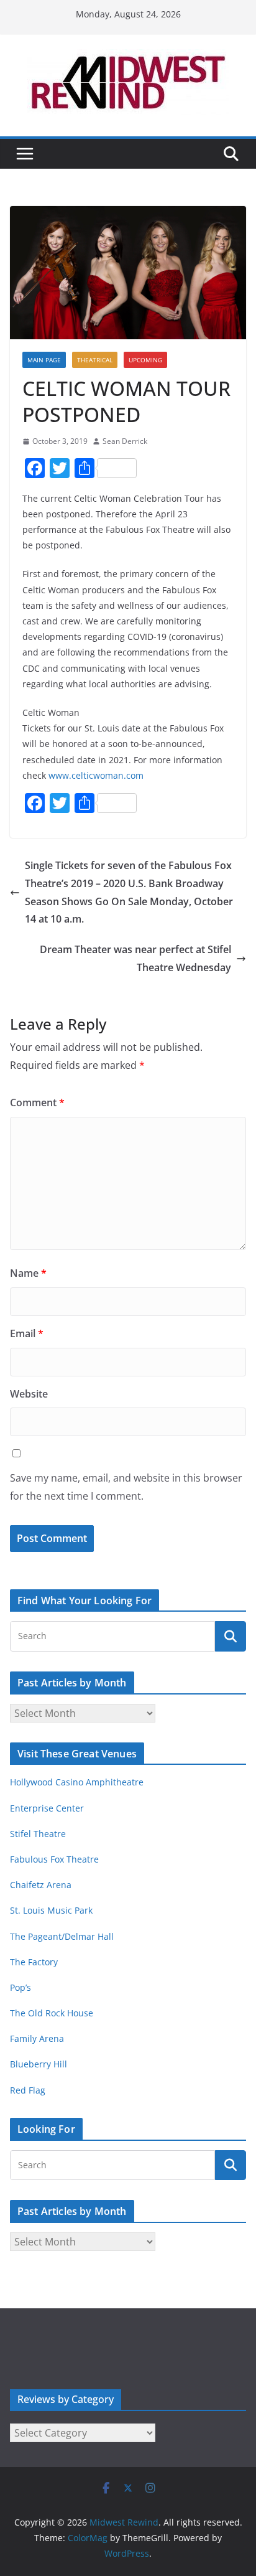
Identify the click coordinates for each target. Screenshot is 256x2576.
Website (29, 1394)
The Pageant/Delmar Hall (62, 1936)
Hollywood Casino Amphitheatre (77, 1782)
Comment (37, 1102)
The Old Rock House (52, 2013)
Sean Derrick (125, 441)
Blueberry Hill (40, 2064)
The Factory (34, 1962)
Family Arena (37, 2038)
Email (27, 1333)
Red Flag (28, 2090)
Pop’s (21, 1987)
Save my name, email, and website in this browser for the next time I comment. (126, 1487)
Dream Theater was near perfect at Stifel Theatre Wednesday (135, 958)
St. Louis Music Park (51, 1910)
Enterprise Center (47, 1808)
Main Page (44, 360)
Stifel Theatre (38, 1834)
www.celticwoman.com (96, 775)
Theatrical (95, 360)
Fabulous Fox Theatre (54, 1859)
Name (28, 1273)
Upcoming (145, 360)
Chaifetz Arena (41, 1885)
